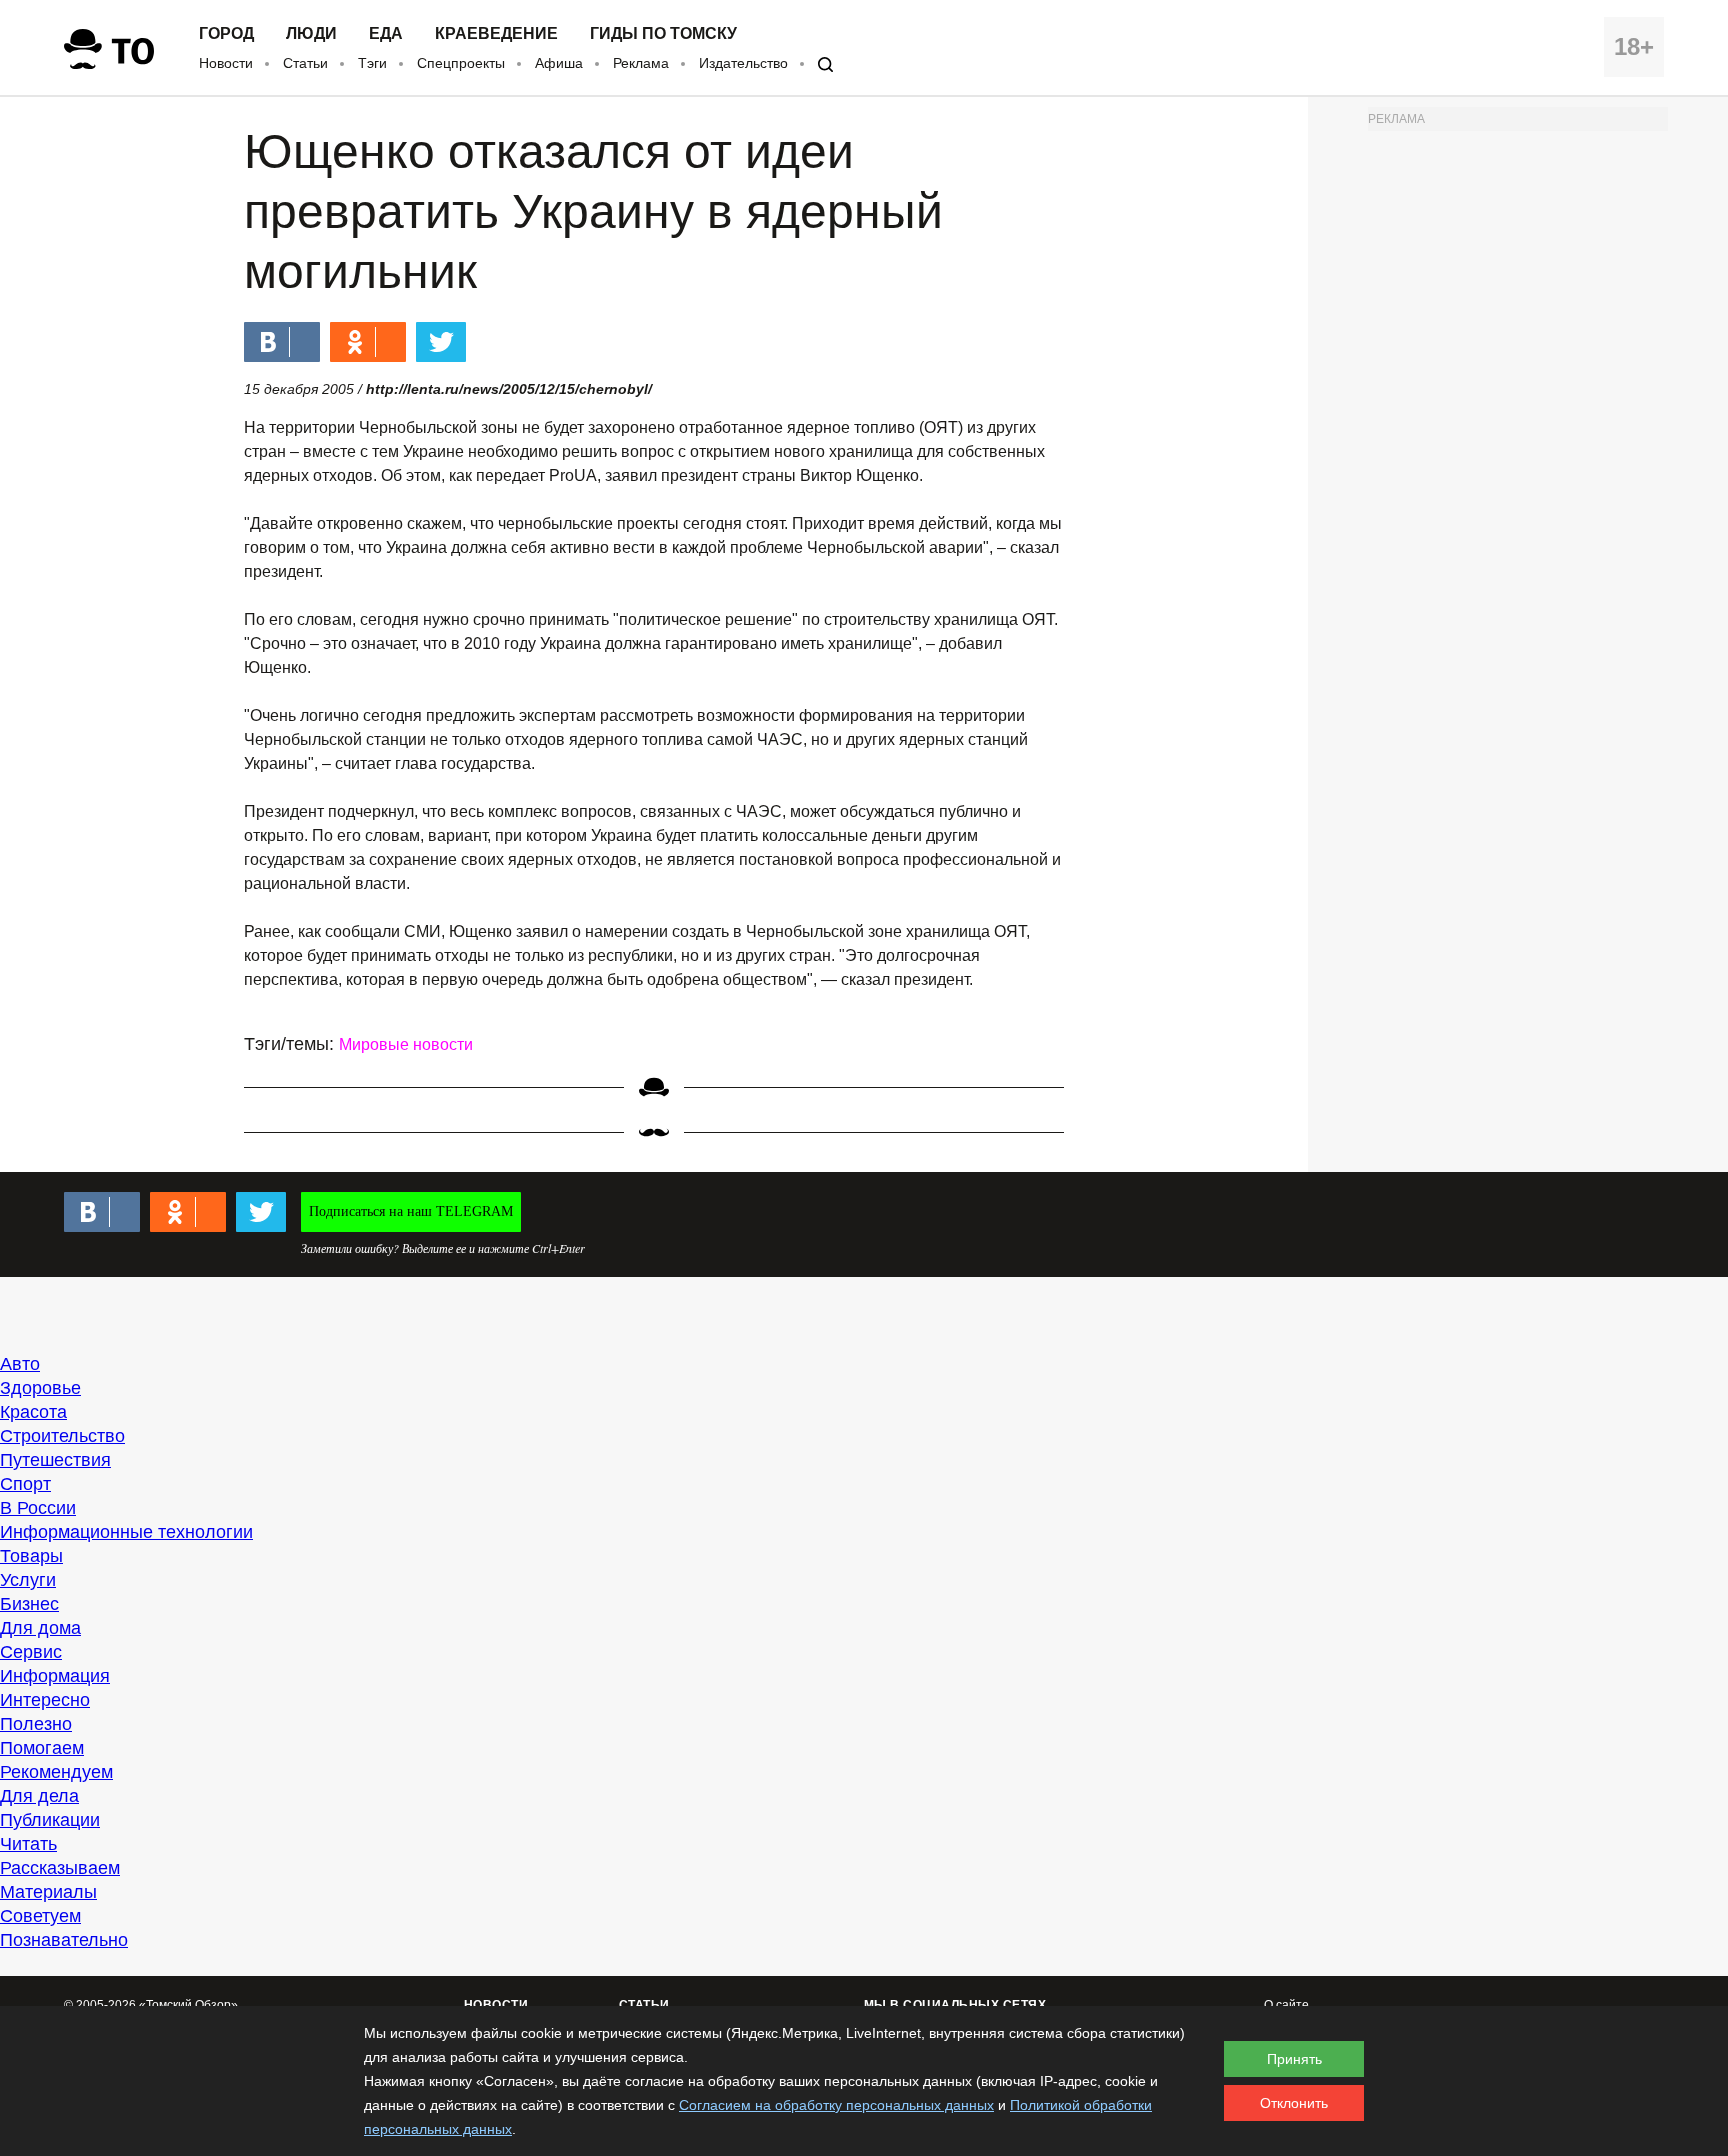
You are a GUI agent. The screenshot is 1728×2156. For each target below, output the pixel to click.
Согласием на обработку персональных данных (836, 2105)
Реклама (641, 63)
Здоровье (40, 1388)
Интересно (45, 1700)
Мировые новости (406, 1044)
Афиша (559, 63)
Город (226, 34)
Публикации (50, 1820)
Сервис (31, 1652)
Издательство (743, 63)
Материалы (48, 1892)
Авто (20, 1364)
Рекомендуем (56, 1772)
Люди (311, 34)
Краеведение (496, 34)
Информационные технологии (126, 1532)
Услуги (28, 1580)
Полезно (36, 1724)
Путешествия (55, 1460)
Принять (1294, 2059)
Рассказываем (60, 1868)
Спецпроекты (461, 63)
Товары (31, 1556)
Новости (226, 63)
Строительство (62, 1436)
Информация (55, 1676)
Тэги (372, 63)
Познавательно (64, 1940)
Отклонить (1294, 2103)
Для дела (39, 1796)
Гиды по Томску (663, 34)
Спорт (25, 1484)
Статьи (305, 63)
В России (38, 1508)
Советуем (40, 1916)
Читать (28, 1844)
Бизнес (29, 1604)
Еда (386, 34)
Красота (33, 1412)
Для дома (40, 1628)
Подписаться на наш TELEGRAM (411, 1211)
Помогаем (42, 1748)
